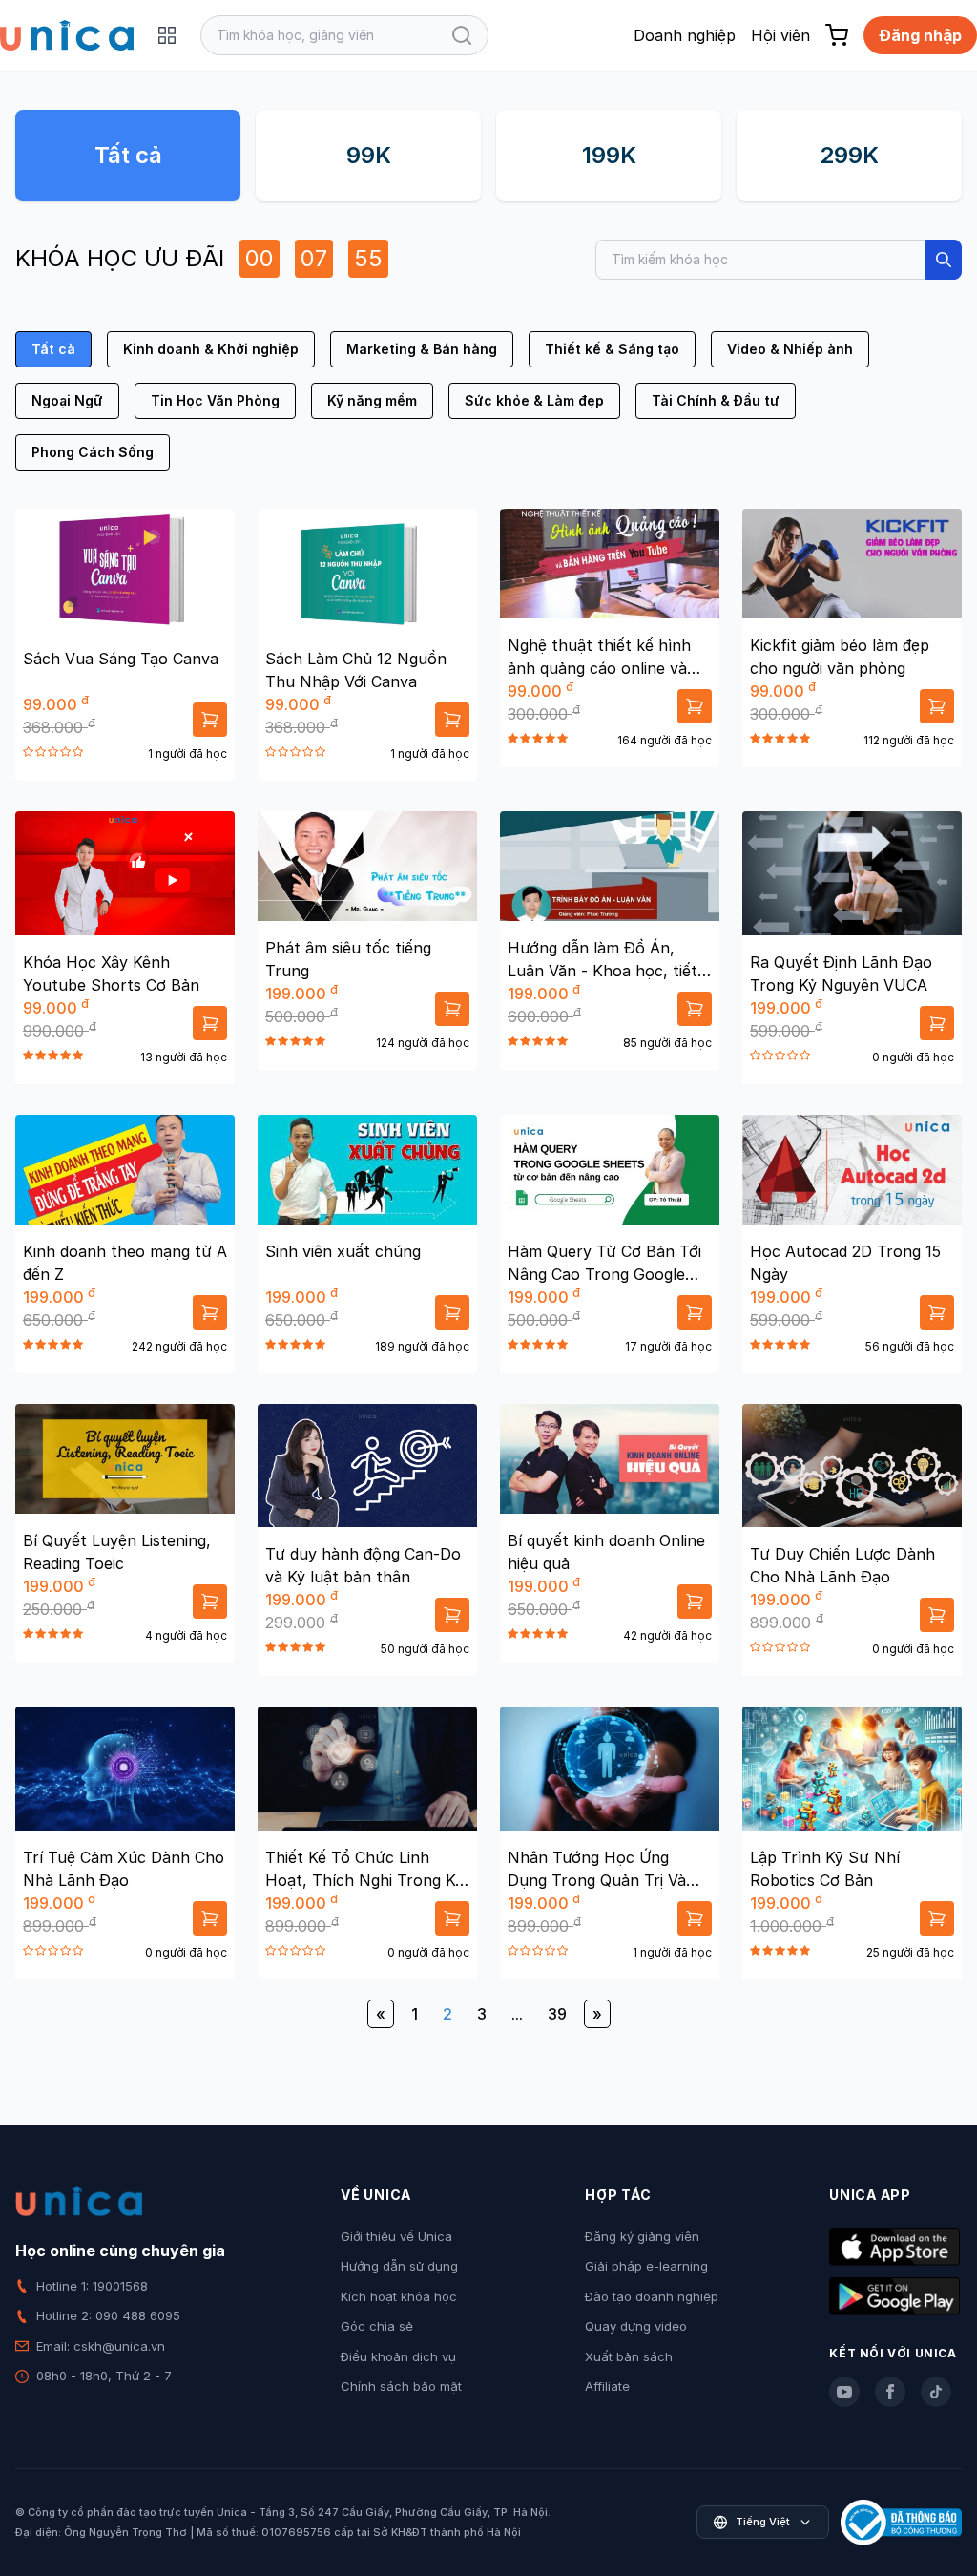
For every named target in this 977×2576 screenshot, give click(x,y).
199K (609, 155)
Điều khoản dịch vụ (398, 2356)
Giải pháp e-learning (646, 2266)
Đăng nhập (920, 35)
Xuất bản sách (629, 2356)
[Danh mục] (167, 35)
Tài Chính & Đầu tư (716, 400)
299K (849, 155)
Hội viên (780, 35)
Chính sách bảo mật (401, 2386)
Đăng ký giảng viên (642, 2236)
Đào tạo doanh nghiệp (652, 2296)
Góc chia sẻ (377, 2326)
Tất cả (128, 155)
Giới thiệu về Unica (396, 2236)
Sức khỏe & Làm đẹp (534, 400)
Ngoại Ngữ (67, 400)
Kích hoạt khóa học (399, 2296)
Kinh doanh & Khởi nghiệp (211, 349)
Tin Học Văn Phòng (215, 400)
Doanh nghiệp (685, 35)
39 (557, 2014)
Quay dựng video (636, 2326)
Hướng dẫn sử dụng (399, 2266)
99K (369, 155)
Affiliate (607, 2386)
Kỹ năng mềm (372, 400)
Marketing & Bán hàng (422, 349)
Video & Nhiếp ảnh (790, 349)
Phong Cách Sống (93, 452)
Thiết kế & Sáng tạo (612, 349)
